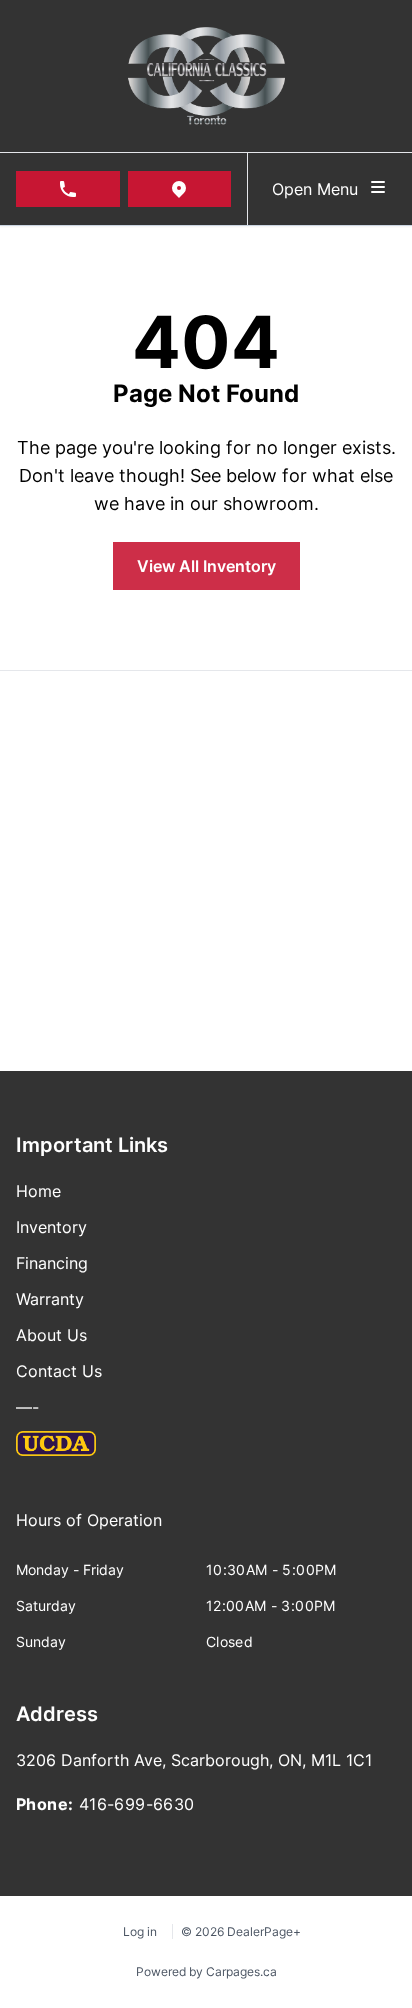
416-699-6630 (137, 1804)
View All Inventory (206, 566)
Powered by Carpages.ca (206, 1971)
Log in (140, 1931)
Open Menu (320, 189)
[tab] (89, 1530)
